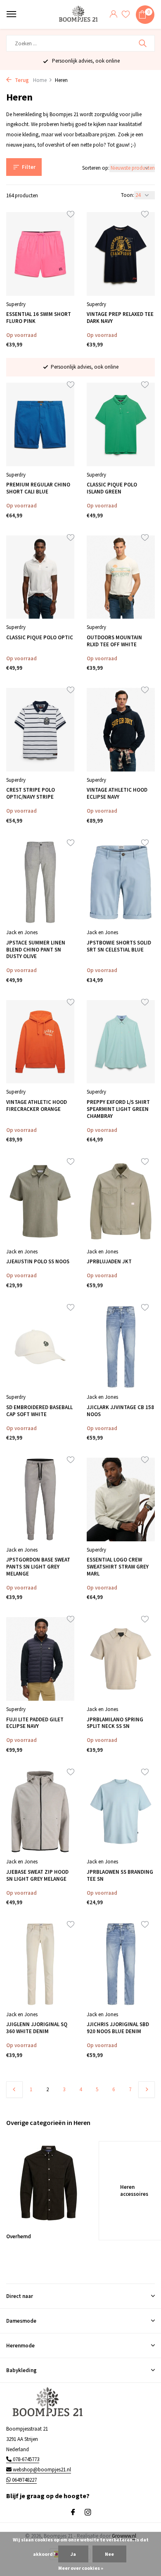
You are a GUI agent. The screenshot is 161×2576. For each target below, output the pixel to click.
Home (40, 80)
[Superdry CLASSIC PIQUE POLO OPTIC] (40, 577)
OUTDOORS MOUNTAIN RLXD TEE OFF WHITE (114, 641)
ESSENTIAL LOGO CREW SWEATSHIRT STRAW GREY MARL (118, 1567)
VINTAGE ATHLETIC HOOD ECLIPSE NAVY (117, 794)
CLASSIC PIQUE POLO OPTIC (40, 638)
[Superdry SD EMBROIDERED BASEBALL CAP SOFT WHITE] (40, 1347)
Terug (21, 80)
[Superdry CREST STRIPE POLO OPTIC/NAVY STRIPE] (40, 730)
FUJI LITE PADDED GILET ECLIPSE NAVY (35, 1723)
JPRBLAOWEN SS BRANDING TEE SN (120, 1876)
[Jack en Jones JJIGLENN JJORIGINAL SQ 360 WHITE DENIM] (40, 1964)
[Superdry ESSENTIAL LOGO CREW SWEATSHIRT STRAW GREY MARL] (121, 1500)
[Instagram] (88, 2513)
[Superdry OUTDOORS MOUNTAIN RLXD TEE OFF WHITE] (121, 577)
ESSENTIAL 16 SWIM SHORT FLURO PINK (39, 318)
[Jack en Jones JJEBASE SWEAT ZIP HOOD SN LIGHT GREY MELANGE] (40, 1812)
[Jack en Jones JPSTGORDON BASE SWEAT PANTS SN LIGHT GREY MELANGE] (40, 1500)
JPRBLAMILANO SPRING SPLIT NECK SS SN (115, 1723)
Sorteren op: (96, 168)
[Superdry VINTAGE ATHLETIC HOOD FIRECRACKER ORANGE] (40, 1042)
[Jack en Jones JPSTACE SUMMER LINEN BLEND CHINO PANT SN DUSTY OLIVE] (40, 882)
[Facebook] (73, 2513)
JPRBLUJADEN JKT (109, 1262)
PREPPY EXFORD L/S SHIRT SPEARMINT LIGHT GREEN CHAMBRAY (118, 1109)
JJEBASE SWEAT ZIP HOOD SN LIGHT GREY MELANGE (37, 1876)
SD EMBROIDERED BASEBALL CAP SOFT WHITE (39, 1411)
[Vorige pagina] (14, 2090)
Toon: (128, 195)
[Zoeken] (143, 43)
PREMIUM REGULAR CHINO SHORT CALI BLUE (38, 488)
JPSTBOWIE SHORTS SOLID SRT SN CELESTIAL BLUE (119, 946)
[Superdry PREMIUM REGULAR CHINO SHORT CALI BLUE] (40, 424)
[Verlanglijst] (126, 15)
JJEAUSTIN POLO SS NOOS (38, 1262)
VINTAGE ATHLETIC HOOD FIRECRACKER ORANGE (37, 1106)
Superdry (16, 304)
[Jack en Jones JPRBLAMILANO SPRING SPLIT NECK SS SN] (121, 1659)
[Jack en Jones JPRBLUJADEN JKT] (121, 1201)
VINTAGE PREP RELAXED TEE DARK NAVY (120, 318)
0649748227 (24, 2480)
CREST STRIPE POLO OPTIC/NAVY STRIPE (31, 794)
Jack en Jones (22, 932)
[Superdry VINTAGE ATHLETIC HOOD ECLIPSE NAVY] (121, 730)
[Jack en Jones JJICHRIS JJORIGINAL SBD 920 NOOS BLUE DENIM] (121, 1964)
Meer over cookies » (81, 2568)
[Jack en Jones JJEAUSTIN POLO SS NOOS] (40, 1201)
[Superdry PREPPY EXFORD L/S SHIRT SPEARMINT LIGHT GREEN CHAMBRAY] (121, 1042)
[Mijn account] (113, 15)
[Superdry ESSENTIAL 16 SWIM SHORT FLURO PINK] (40, 254)
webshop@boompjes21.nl (42, 2470)
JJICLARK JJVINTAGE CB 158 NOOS (120, 1411)
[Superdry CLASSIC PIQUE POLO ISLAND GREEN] (121, 424)
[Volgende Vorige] (147, 2090)
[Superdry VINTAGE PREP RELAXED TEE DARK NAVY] (121, 254)
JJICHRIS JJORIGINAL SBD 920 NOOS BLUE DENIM (118, 2028)
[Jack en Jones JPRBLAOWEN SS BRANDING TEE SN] (121, 1812)
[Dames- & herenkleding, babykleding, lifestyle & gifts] (79, 15)
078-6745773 (25, 2459)
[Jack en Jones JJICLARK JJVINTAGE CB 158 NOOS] (121, 1347)
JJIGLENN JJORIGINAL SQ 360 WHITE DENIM (37, 2028)
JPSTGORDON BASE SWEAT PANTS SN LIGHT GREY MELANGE (38, 1567)
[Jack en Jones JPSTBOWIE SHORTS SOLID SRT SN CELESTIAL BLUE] (121, 882)
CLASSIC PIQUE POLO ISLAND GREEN (112, 488)
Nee (109, 2554)
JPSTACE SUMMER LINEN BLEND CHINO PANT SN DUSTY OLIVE (36, 950)
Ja (73, 2554)
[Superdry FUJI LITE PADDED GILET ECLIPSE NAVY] (40, 1659)
